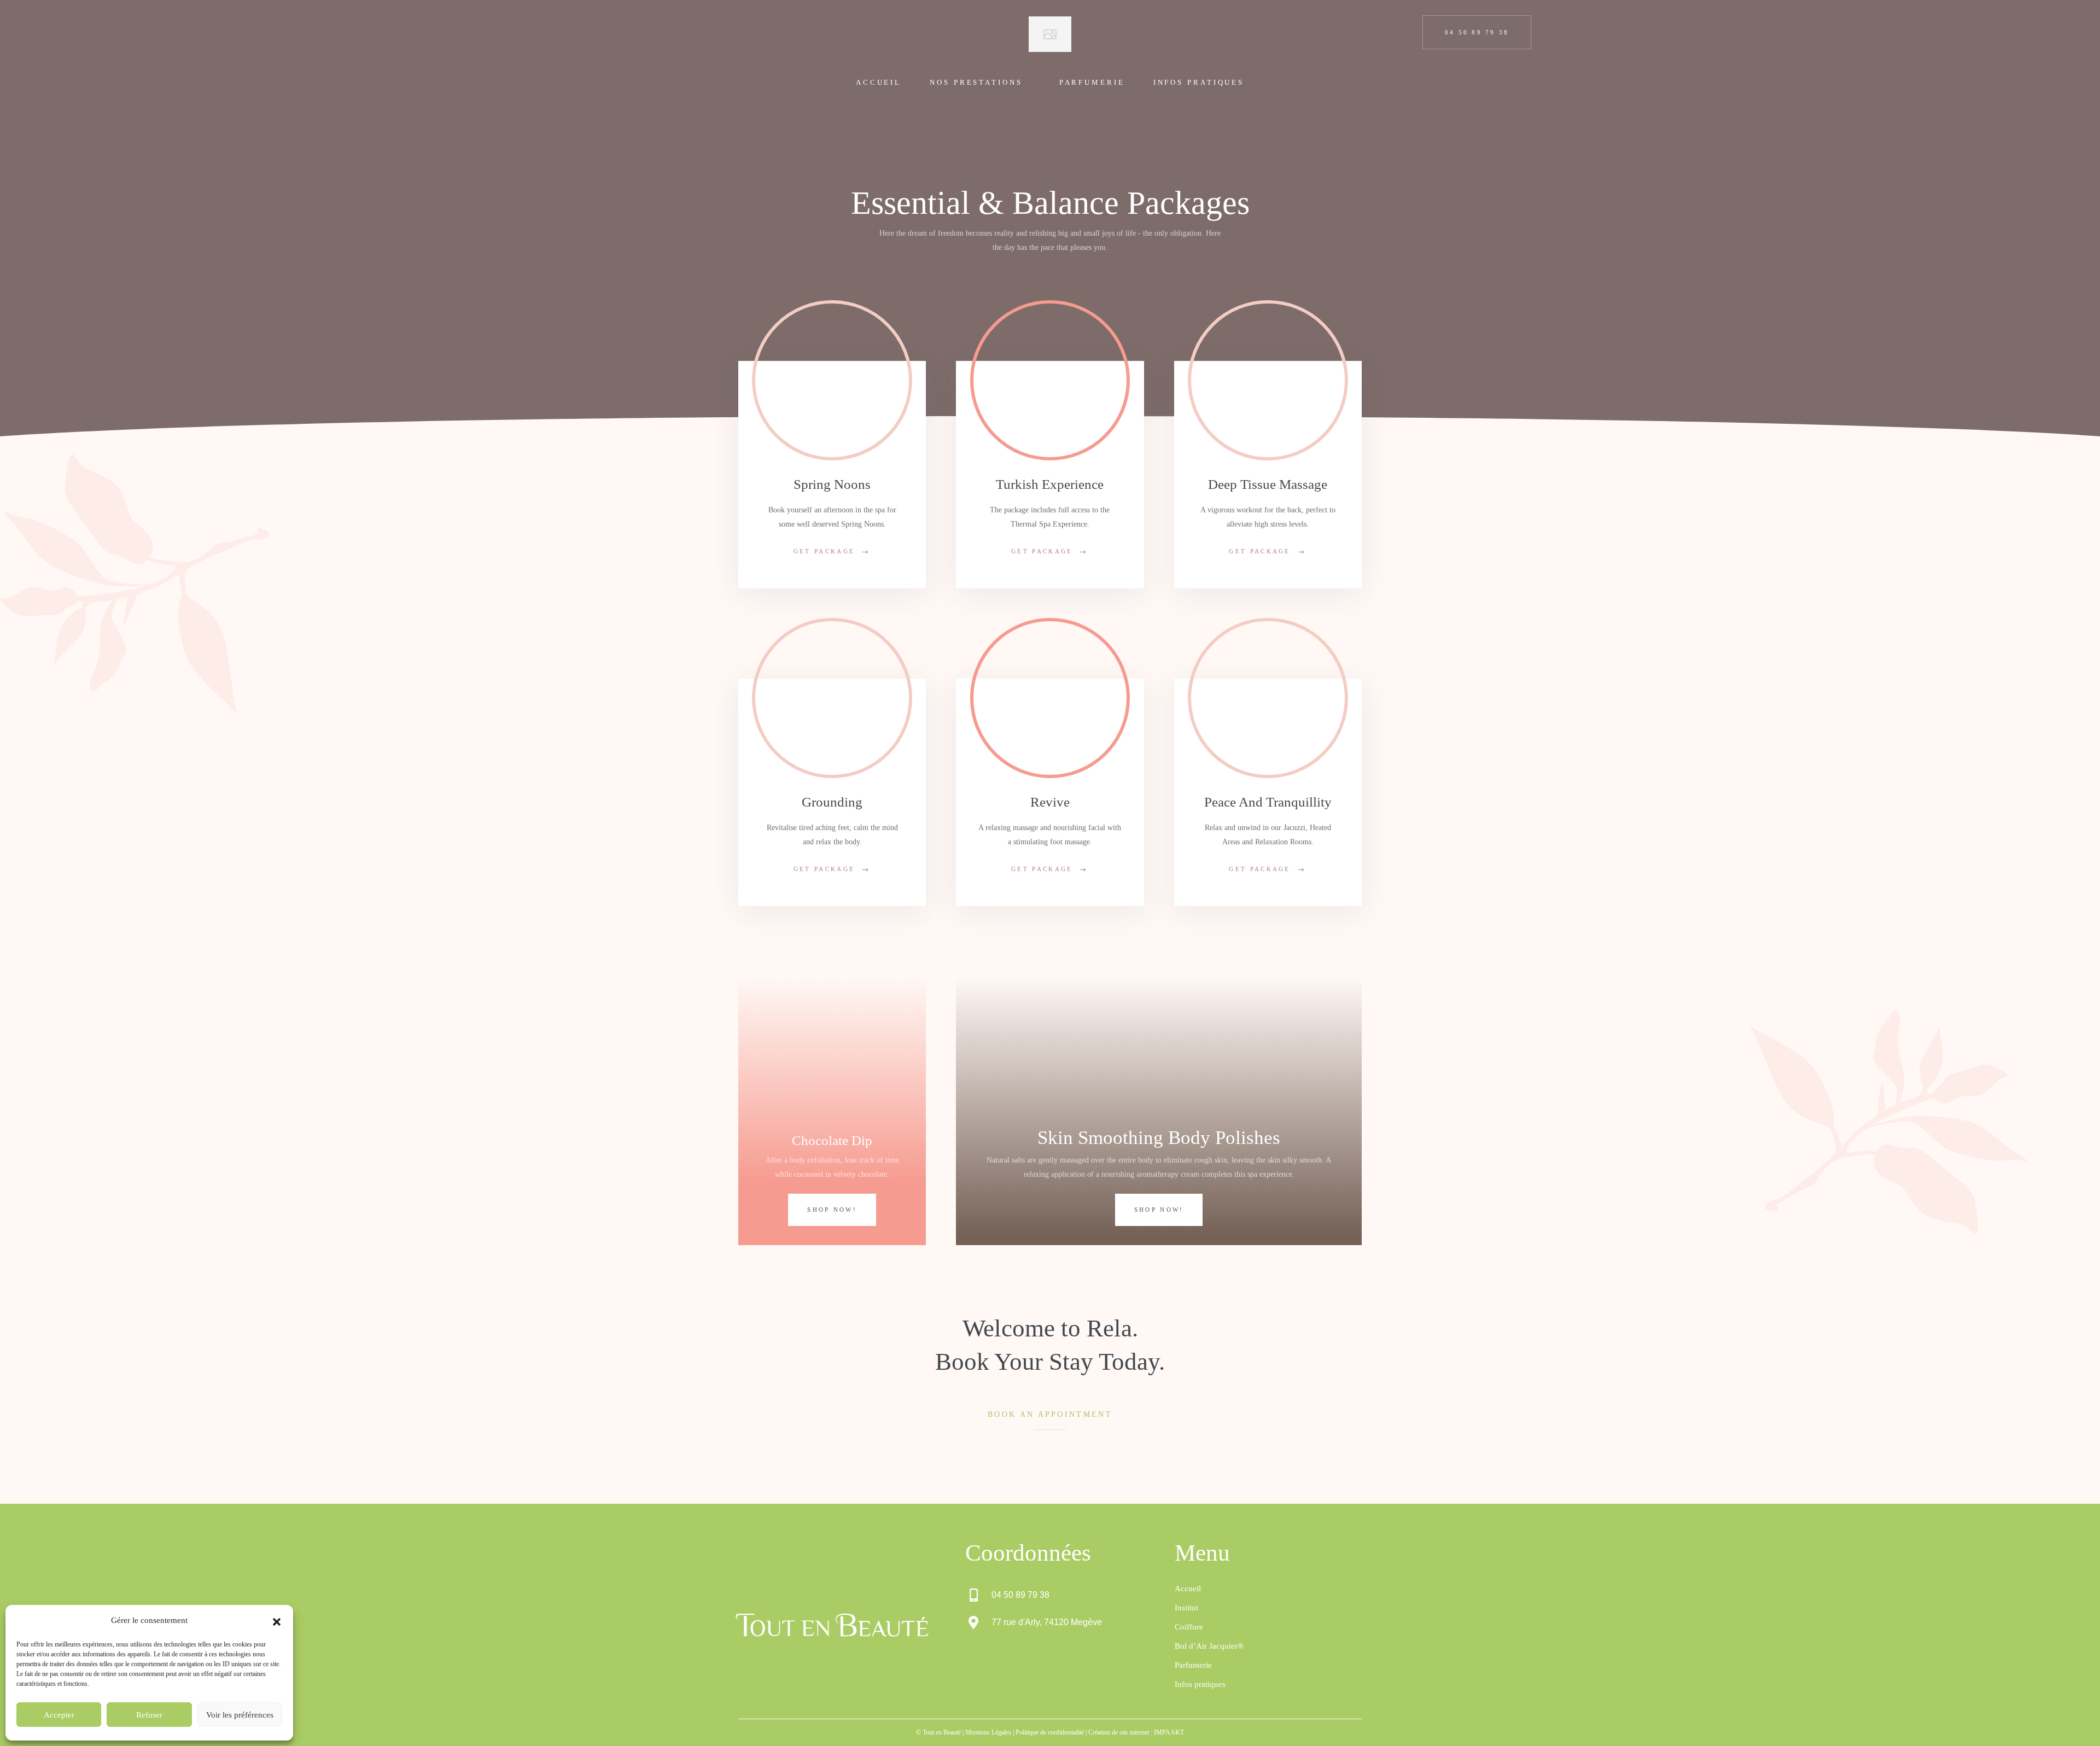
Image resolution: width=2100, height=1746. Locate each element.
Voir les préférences (240, 1715)
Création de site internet (1119, 1732)
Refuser (149, 1715)
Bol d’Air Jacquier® (1209, 1646)
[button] (277, 1621)
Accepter (59, 1715)
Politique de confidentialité (1050, 1732)
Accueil (879, 82)
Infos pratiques (1199, 82)
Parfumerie (1092, 82)
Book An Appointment (1050, 1414)
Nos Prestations (976, 82)
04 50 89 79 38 (1477, 32)
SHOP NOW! (832, 1210)
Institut (1186, 1608)
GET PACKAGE (824, 551)
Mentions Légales (988, 1732)
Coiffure (1189, 1627)
